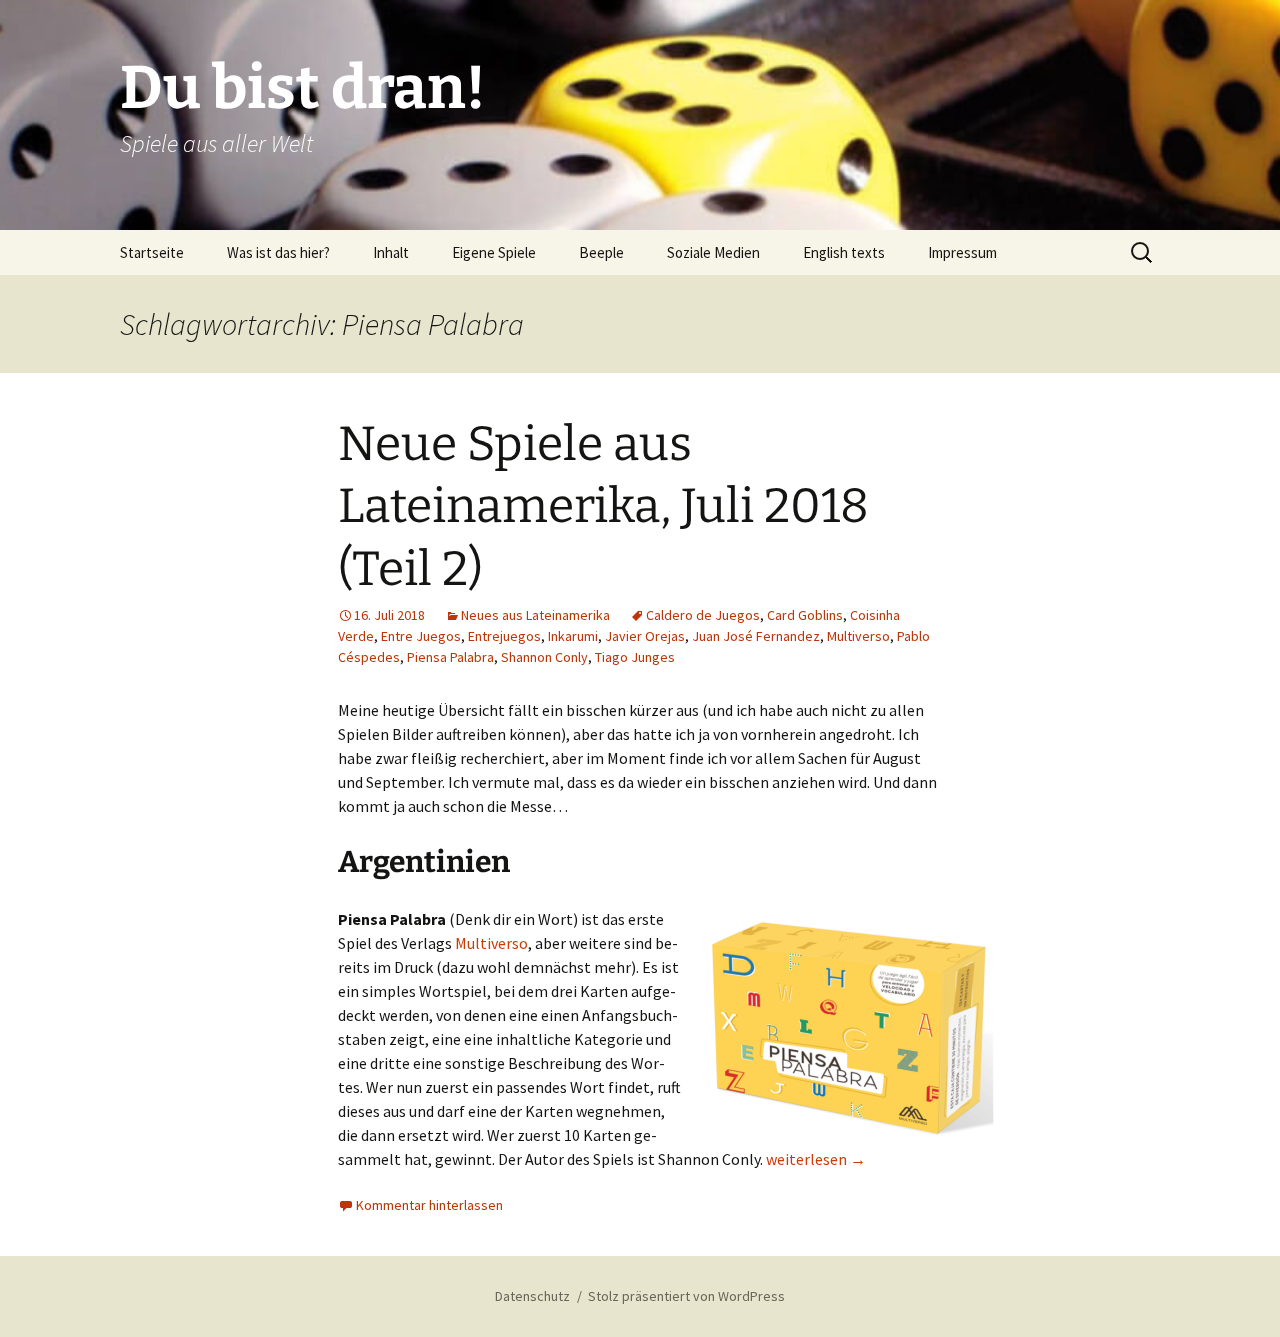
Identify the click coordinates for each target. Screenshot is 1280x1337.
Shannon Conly (544, 657)
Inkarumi (573, 636)
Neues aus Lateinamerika (535, 615)
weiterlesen (816, 1159)
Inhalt (391, 252)
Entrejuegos (504, 636)
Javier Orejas (645, 636)
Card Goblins (805, 615)
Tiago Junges (635, 657)
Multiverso (858, 636)
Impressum (962, 252)
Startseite (152, 252)
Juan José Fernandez (756, 636)
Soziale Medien (713, 252)
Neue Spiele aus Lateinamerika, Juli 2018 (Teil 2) (603, 506)
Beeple (601, 252)
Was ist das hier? (278, 252)
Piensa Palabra (450, 657)
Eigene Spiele (494, 252)
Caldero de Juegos (703, 615)
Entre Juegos (421, 636)
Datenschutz (532, 1296)
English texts (844, 252)
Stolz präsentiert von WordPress (686, 1296)
